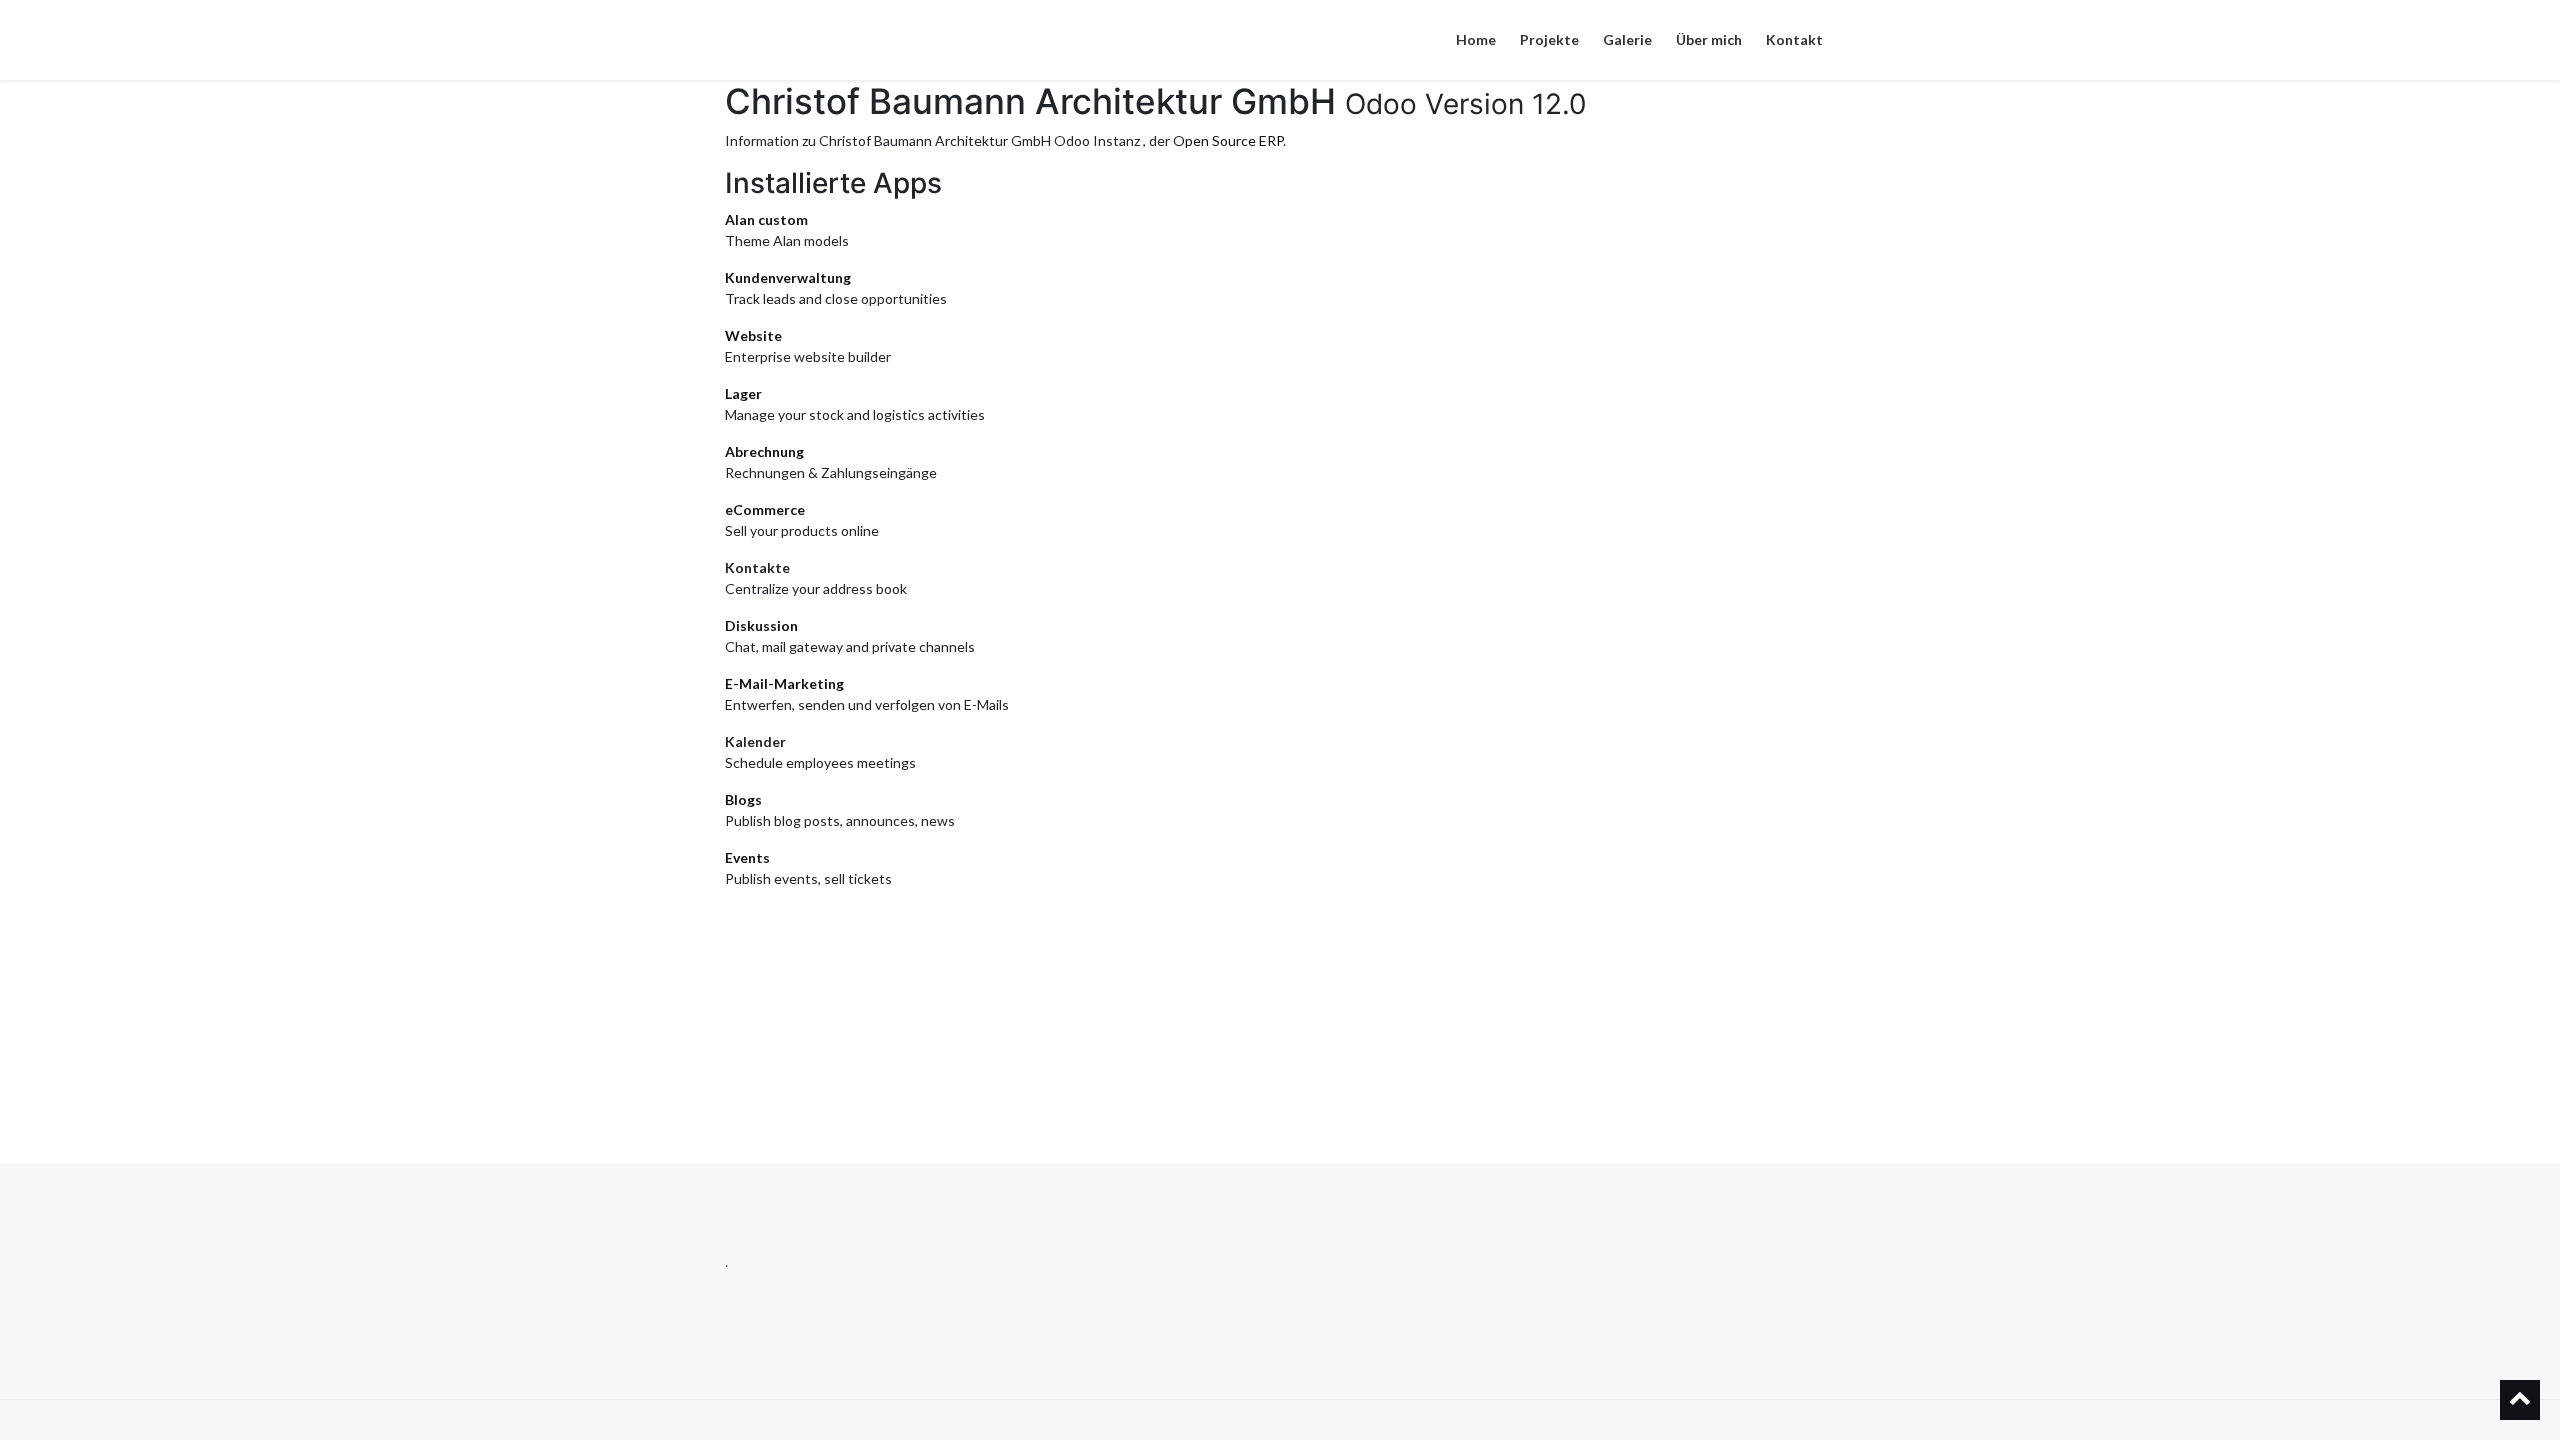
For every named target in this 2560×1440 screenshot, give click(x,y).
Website (753, 335)
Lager (743, 393)
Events (747, 857)
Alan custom (766, 219)
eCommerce (765, 509)
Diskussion (761, 625)
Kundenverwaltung (788, 277)
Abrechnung (764, 451)
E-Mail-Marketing (784, 683)
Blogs (743, 799)
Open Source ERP (1228, 140)
